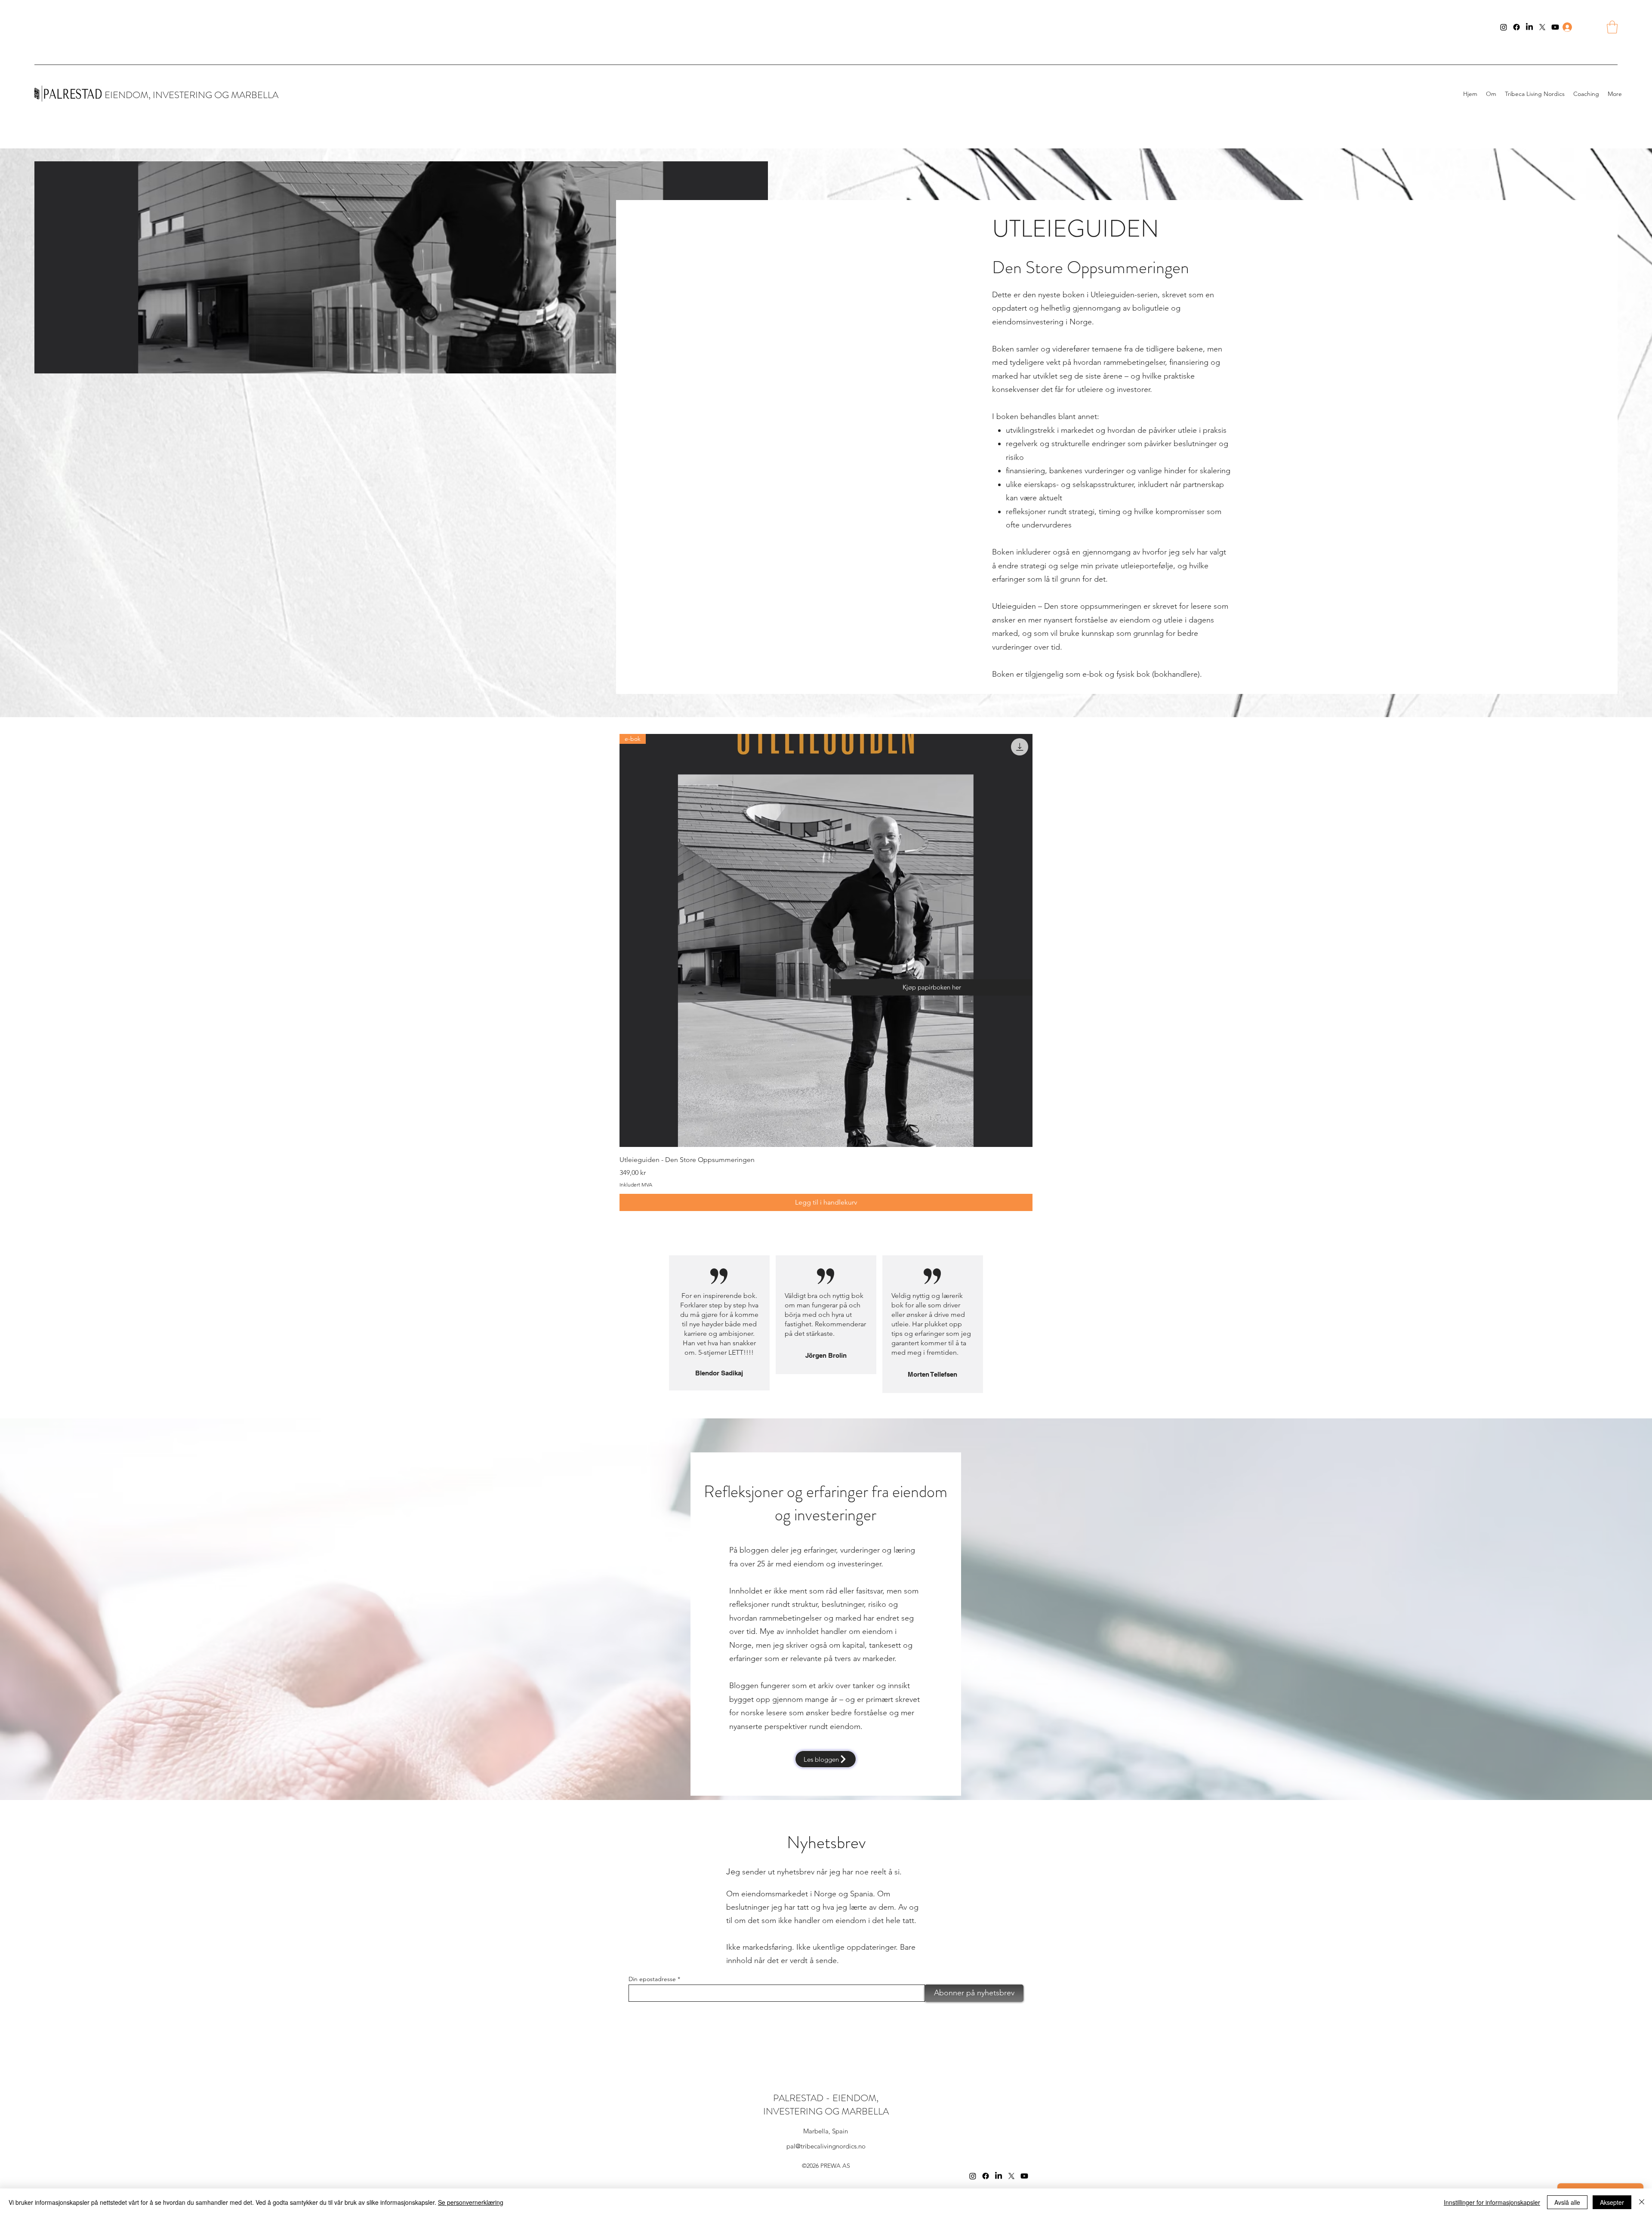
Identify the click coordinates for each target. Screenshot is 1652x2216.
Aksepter (1612, 2202)
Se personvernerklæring (471, 2202)
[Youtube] (1555, 27)
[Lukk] (1642, 2202)
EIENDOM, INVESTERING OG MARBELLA (191, 95)
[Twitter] (1542, 27)
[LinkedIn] (1529, 27)
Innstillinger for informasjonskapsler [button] (1492, 2202)
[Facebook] (1516, 27)
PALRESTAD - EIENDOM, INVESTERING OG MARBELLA (826, 2105)
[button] (1612, 27)
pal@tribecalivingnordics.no (826, 2146)
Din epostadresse (652, 1979)
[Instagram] (1504, 27)
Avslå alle (1567, 2202)
